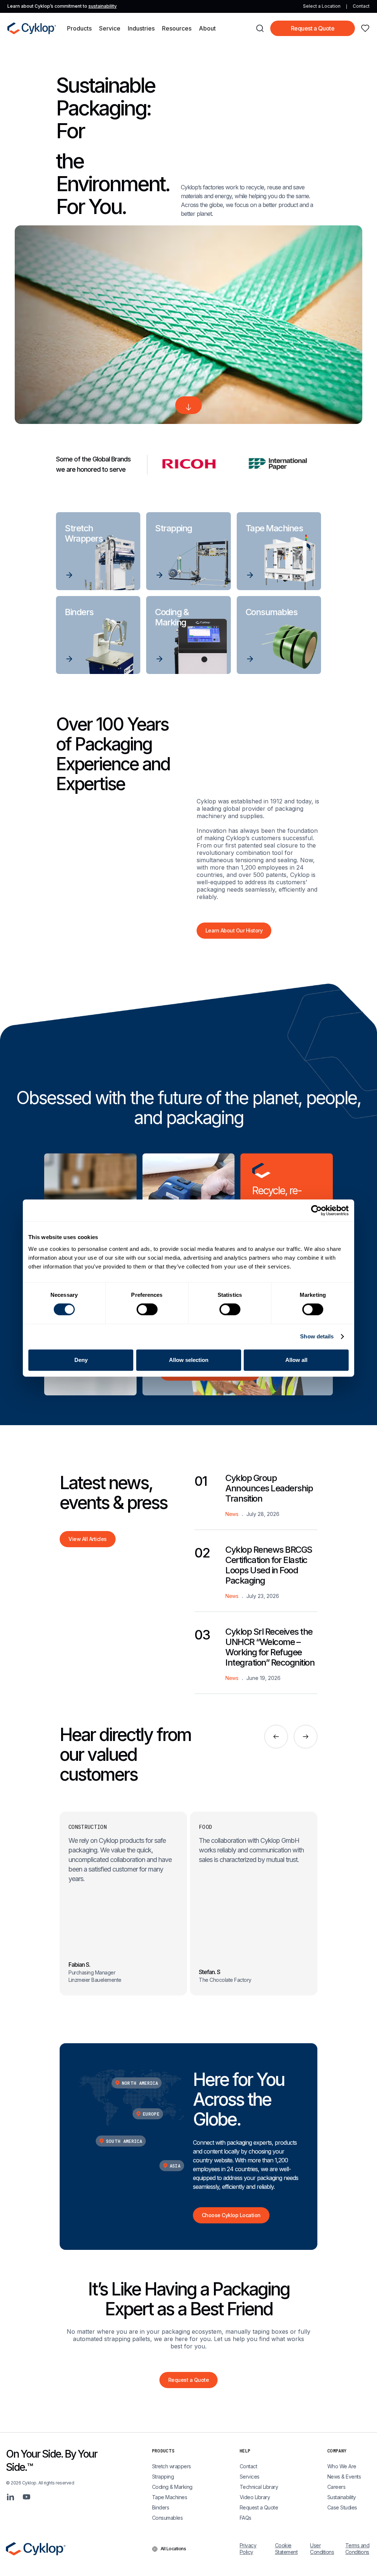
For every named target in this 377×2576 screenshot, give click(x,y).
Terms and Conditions (357, 2549)
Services (250, 2477)
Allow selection (189, 1360)
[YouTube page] (27, 2497)
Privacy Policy (248, 2549)
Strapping (163, 2477)
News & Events (344, 2477)
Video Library (255, 2497)
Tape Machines (170, 2497)
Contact (361, 6)
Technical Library (259, 2487)
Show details (317, 1336)
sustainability (103, 6)
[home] (32, 28)
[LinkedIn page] (10, 2497)
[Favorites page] (365, 28)
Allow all (296, 1360)
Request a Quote (313, 28)
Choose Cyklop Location (231, 2215)
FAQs (246, 2518)
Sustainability (342, 2497)
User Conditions (322, 2549)
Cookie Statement (286, 2549)
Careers (337, 2487)
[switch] (147, 1309)
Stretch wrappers (172, 2466)
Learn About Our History (234, 930)
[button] (79, 28)
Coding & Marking (172, 2487)
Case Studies (342, 2507)
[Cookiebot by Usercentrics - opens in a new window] (316, 1210)
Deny (81, 1360)
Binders (161, 2507)
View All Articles (88, 1539)
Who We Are (342, 2466)
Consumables (168, 2518)
